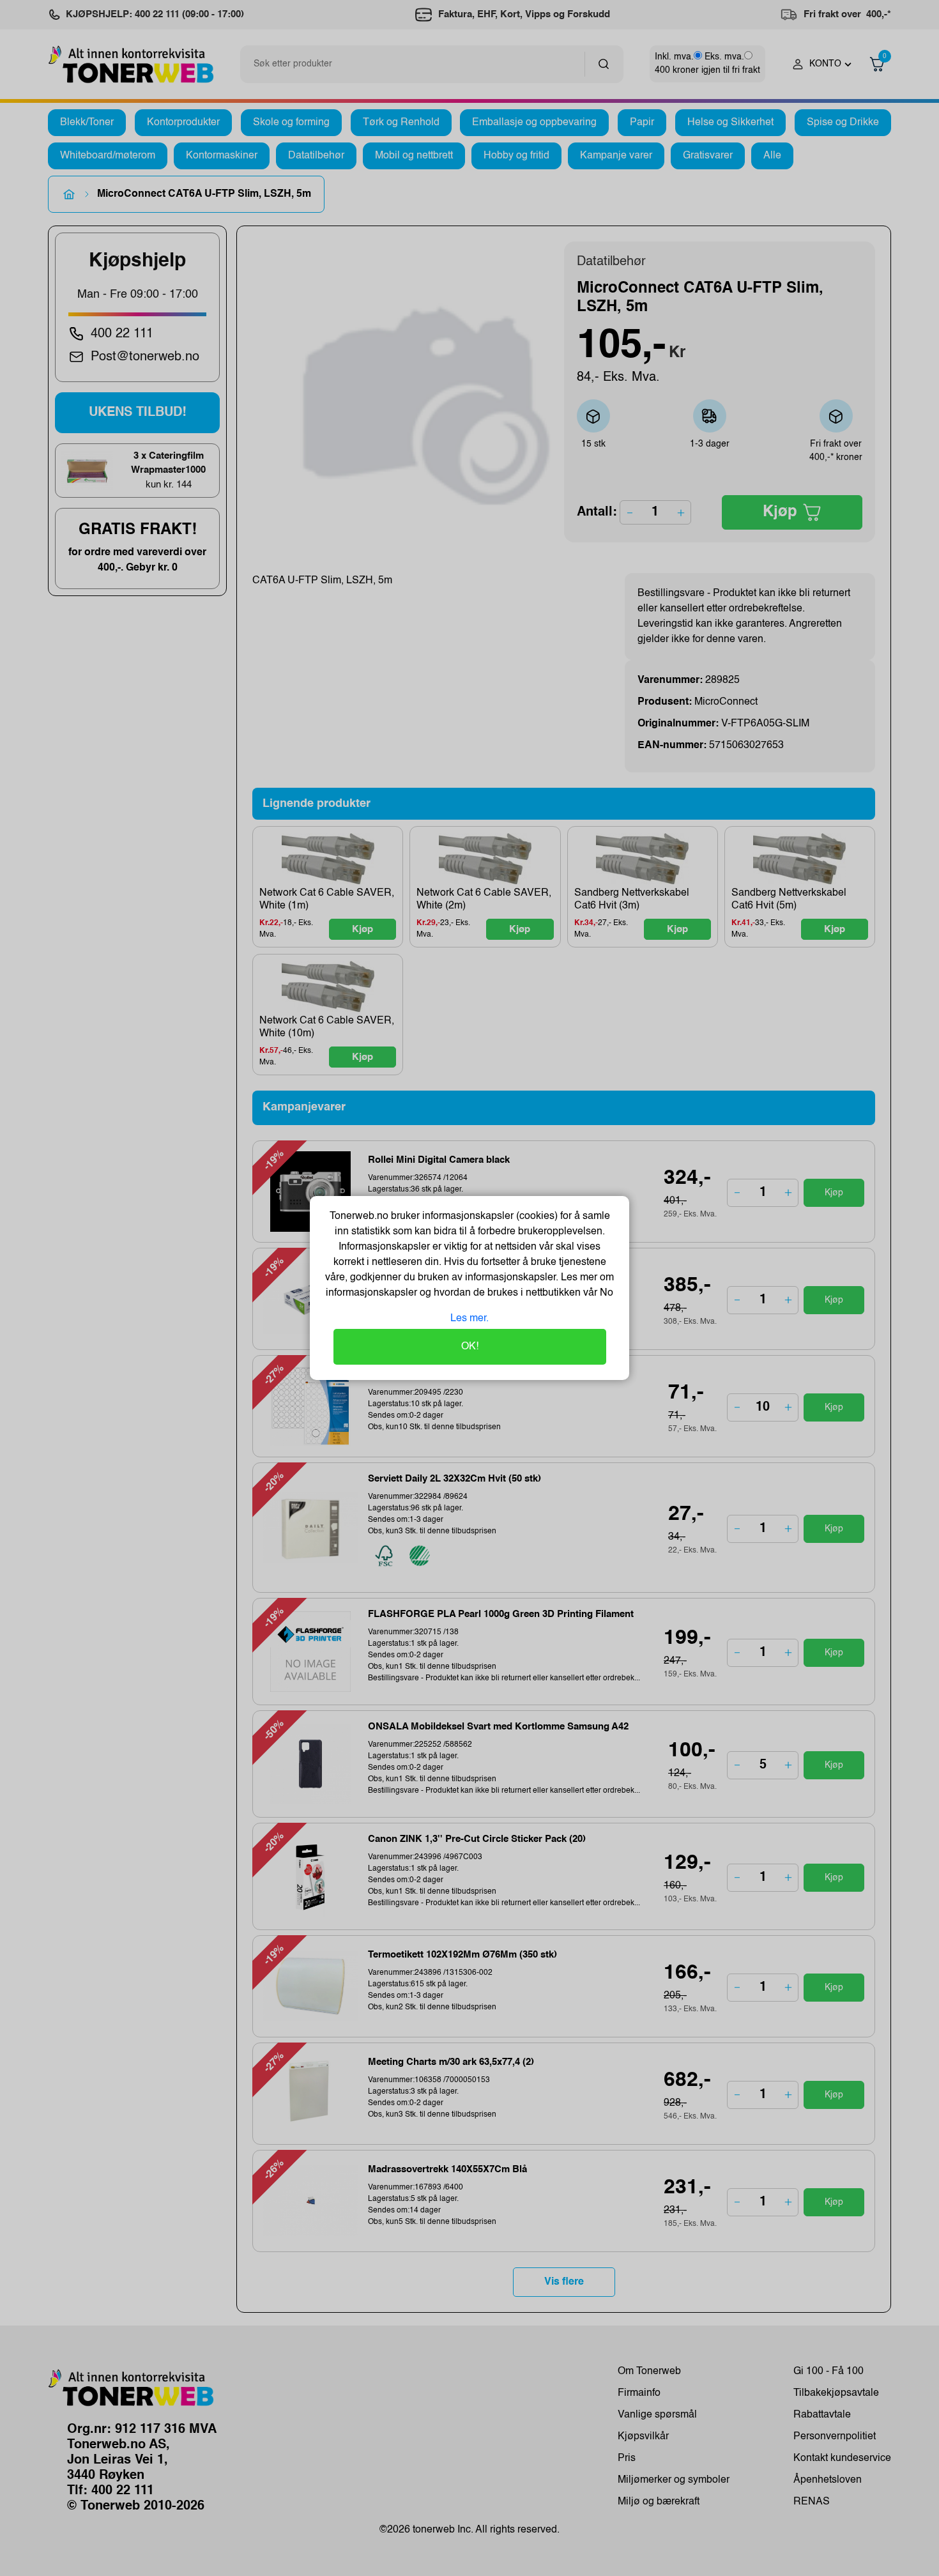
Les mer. (469, 1319)
